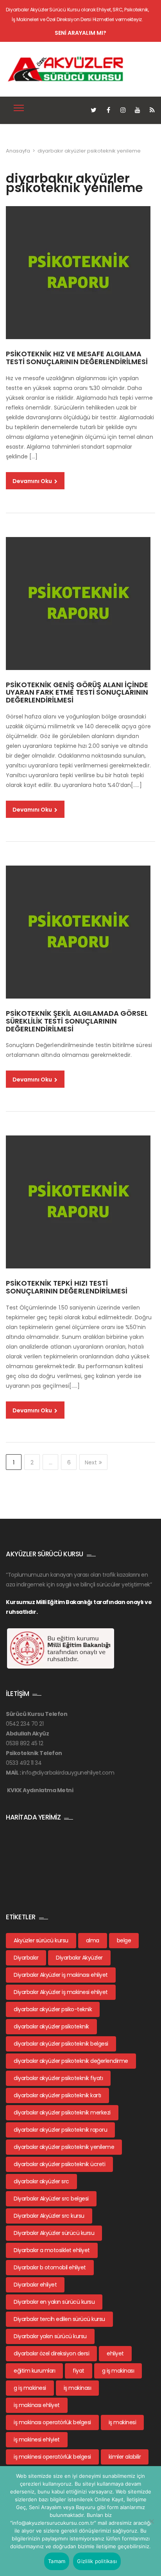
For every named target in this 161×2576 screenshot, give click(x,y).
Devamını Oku (33, 481)
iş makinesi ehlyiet (37, 2439)
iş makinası (78, 2388)
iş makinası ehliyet (37, 2405)
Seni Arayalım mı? (80, 33)
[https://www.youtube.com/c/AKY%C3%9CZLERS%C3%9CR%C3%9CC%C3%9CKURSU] (138, 110)
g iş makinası (118, 2371)
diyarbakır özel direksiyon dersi (51, 2353)
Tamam (57, 2561)
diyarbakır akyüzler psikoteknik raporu (60, 2130)
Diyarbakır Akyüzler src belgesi (51, 2199)
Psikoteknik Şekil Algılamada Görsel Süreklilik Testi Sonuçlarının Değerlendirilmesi (77, 1021)
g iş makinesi (30, 2388)
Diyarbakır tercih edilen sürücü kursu (59, 2319)
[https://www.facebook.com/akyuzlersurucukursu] (108, 110)
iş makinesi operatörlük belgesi (52, 2457)
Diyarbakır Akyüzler (79, 1958)
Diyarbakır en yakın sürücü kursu (54, 2302)
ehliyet (115, 2353)
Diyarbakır (26, 1958)
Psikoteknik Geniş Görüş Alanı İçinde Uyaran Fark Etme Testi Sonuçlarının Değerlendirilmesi (77, 693)
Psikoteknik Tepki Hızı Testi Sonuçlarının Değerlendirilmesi (67, 1287)
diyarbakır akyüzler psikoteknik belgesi (61, 2044)
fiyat (79, 2371)
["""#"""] (152, 110)
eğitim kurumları (34, 2371)
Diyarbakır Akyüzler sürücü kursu (54, 2233)
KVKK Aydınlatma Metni (40, 1790)
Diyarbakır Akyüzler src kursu (49, 2216)
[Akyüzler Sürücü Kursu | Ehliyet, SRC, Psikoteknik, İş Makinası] (66, 69)
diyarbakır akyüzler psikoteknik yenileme (64, 2147)
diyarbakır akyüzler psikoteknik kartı (57, 2095)
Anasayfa (18, 151)
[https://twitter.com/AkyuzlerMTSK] (94, 110)
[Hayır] (151, 2521)
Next (91, 1462)
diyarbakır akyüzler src (41, 2181)
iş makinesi (123, 2422)
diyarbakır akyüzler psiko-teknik (53, 2009)
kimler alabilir (125, 2457)
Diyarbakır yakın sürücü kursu (50, 2336)
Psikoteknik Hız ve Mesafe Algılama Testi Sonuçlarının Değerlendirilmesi (77, 358)
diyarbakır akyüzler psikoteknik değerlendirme (71, 2061)
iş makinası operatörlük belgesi (52, 2422)
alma (93, 1940)
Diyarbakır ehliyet (35, 2285)
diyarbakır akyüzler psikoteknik (51, 2026)
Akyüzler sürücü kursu (41, 1940)
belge (124, 1940)
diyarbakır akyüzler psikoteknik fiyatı (58, 2078)
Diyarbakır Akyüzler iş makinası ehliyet (61, 1975)
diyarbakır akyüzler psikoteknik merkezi (62, 2113)
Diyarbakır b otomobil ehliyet (50, 2267)
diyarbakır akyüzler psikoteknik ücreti (59, 2164)
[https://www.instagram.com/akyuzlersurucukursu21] (123, 110)
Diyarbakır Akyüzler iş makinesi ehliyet (61, 1992)
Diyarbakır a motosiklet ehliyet (52, 2250)
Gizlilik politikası (97, 2561)
